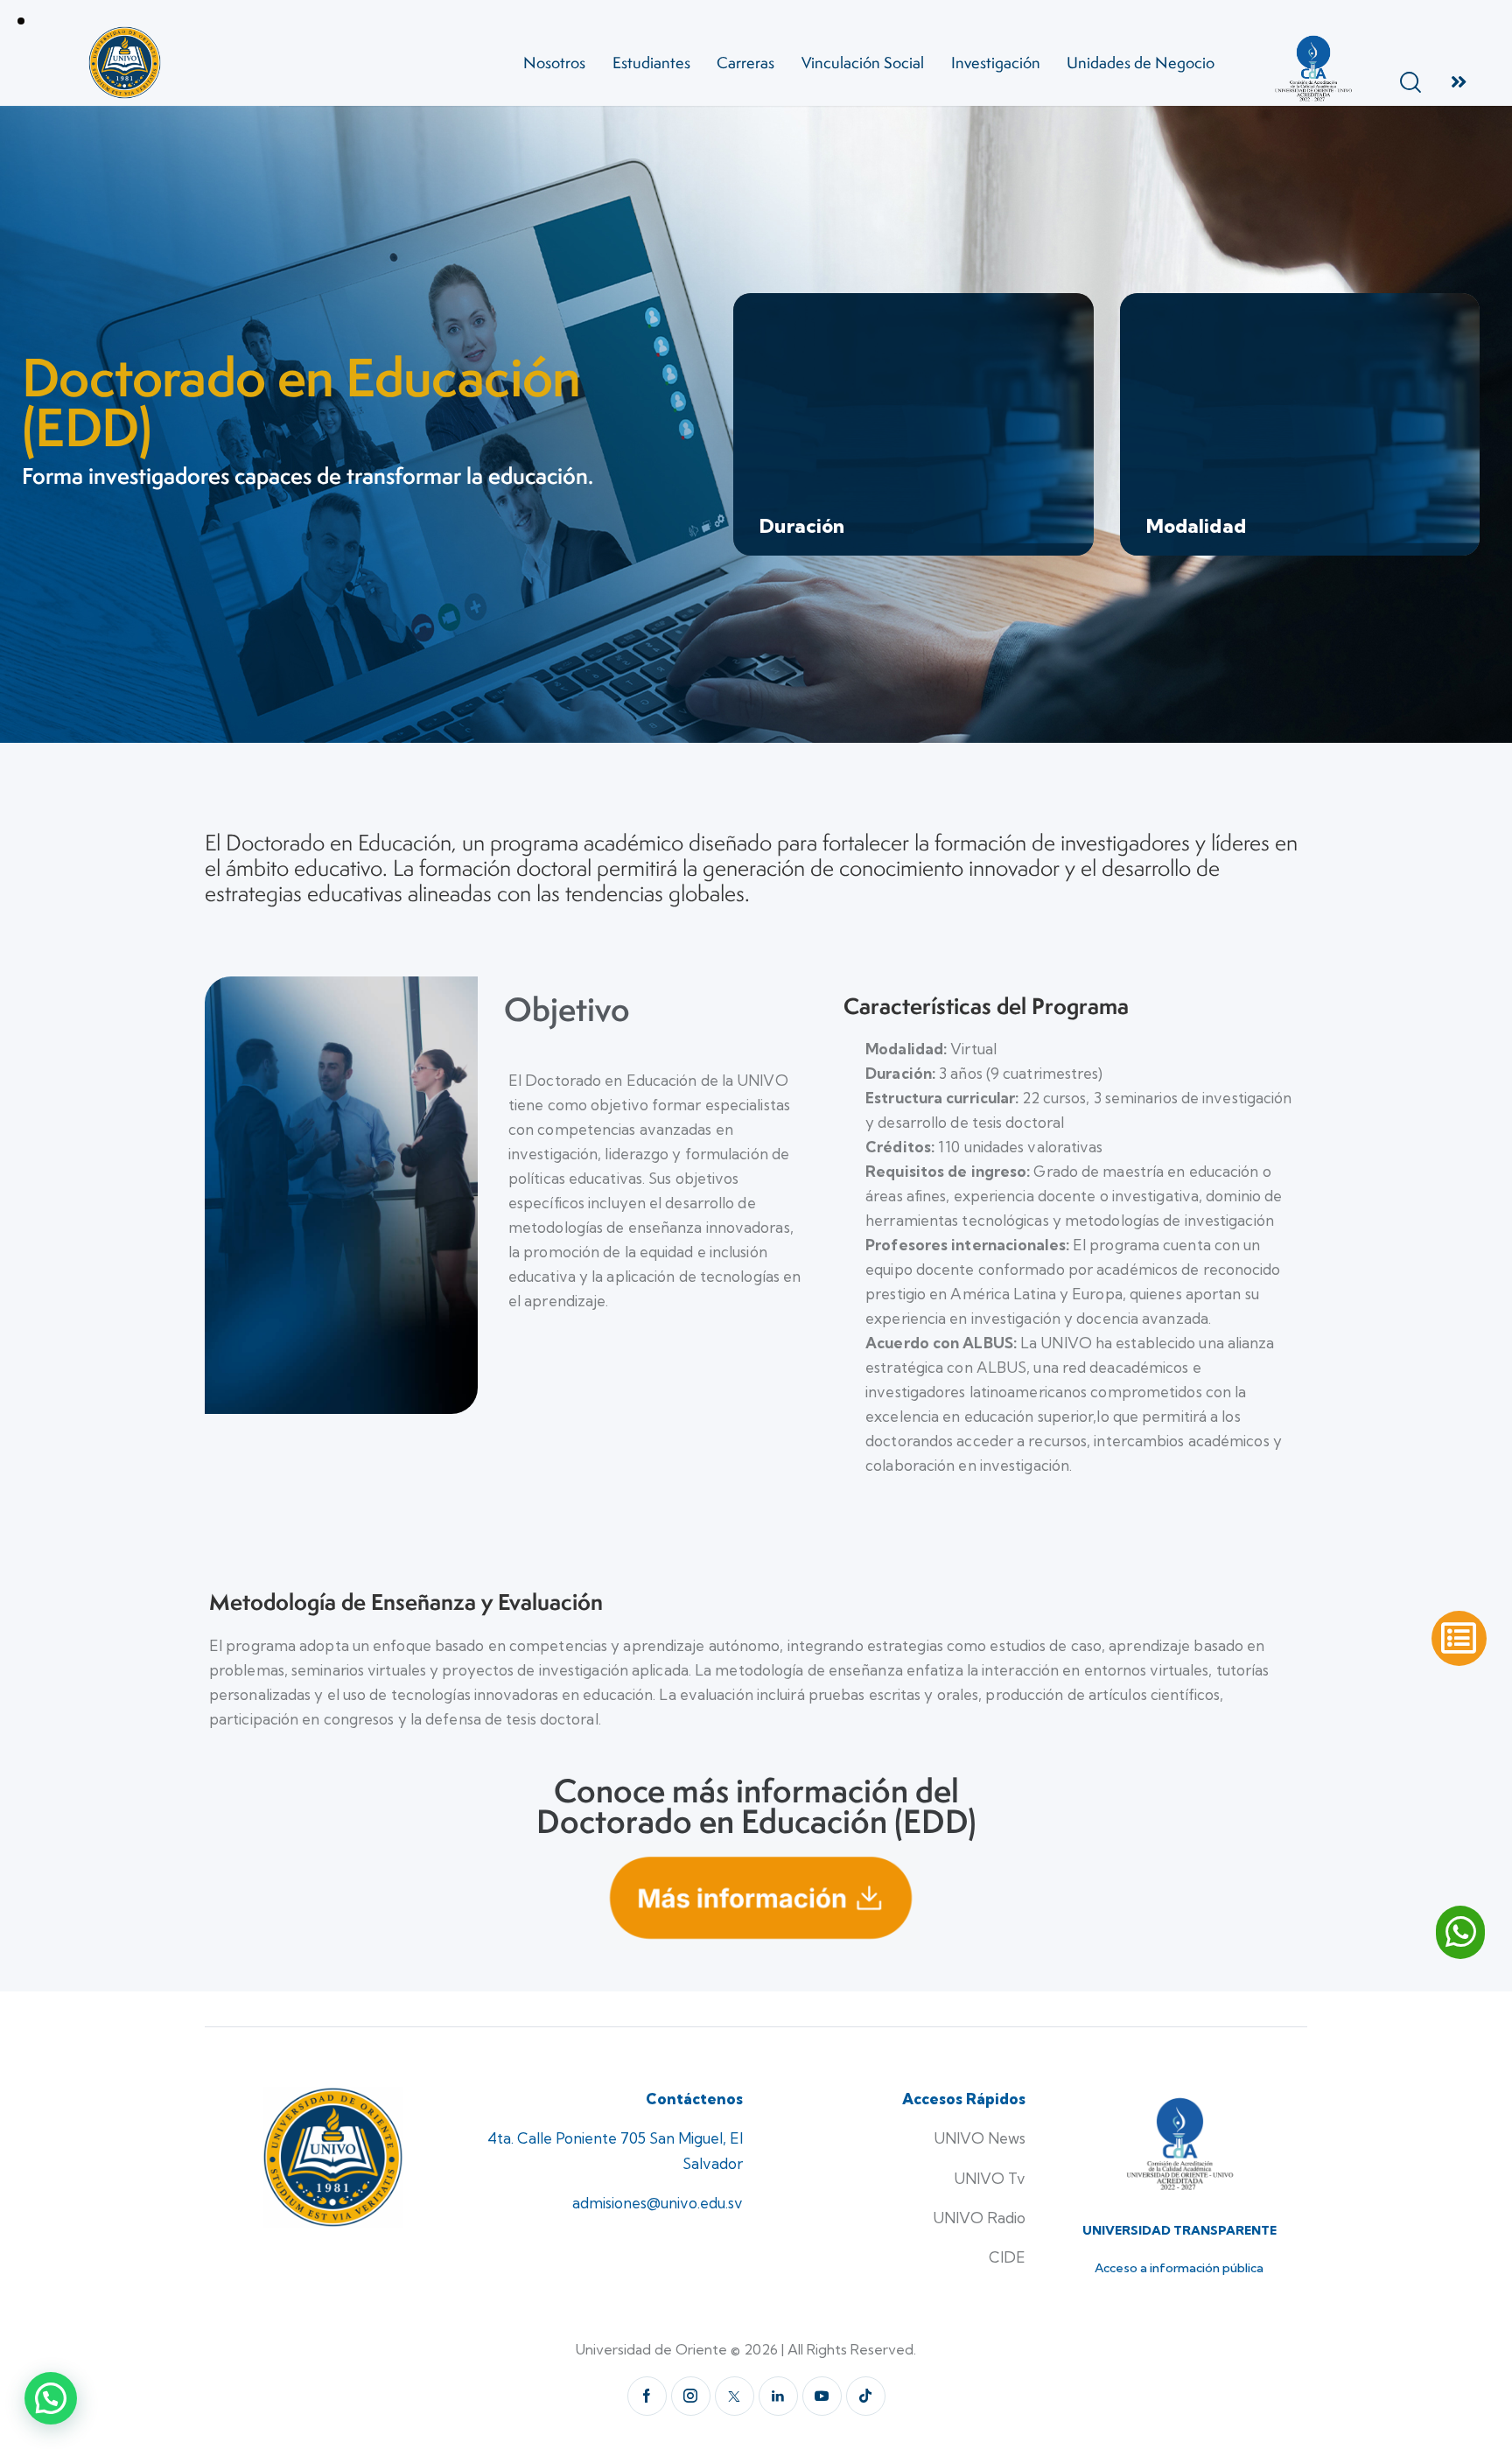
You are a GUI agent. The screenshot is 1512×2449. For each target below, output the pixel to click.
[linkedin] (778, 2396)
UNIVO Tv (990, 2178)
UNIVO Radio (979, 2218)
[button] (51, 2398)
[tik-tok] (866, 2396)
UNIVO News (980, 2138)
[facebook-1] (647, 2396)
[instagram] (691, 2396)
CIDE (1007, 2257)
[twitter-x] (735, 2396)
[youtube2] (822, 2396)
